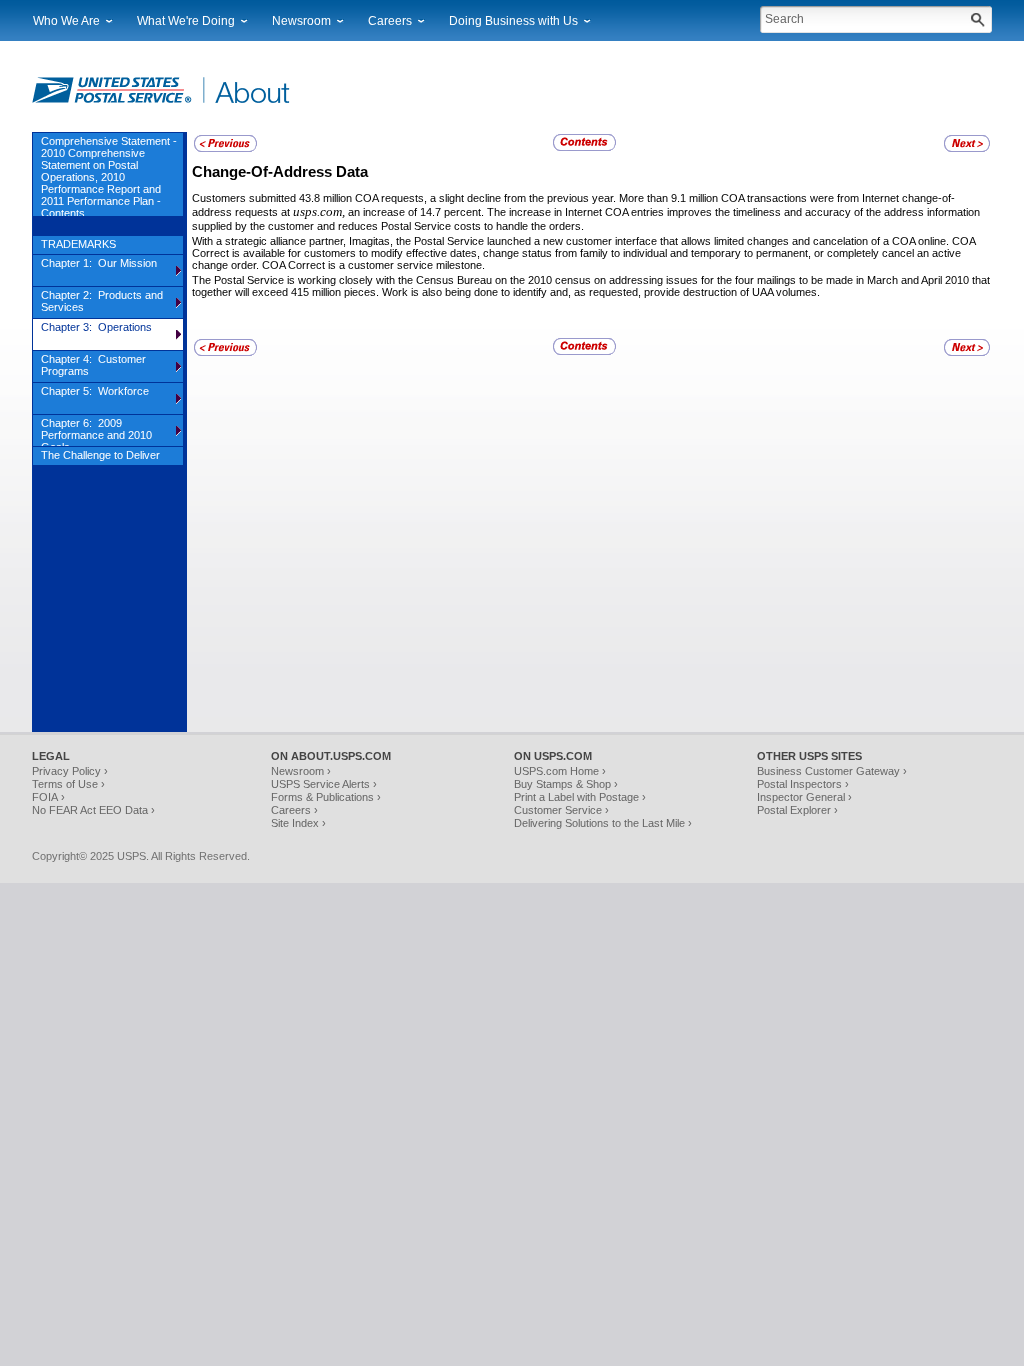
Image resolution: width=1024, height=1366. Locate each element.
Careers (390, 21)
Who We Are (66, 21)
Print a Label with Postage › (580, 797)
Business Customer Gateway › (832, 771)
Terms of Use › (68, 784)
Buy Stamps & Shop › (566, 784)
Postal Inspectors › (803, 784)
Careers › (294, 810)
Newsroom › (301, 771)
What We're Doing (186, 21)
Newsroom (301, 21)
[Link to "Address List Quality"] (967, 149)
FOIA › (48, 797)
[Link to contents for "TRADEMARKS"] (586, 148)
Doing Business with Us (513, 21)
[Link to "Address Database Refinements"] (225, 149)
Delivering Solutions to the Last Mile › (603, 823)
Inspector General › (804, 797)
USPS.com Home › (560, 771)
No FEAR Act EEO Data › (93, 810)
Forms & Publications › (326, 797)
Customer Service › (561, 810)
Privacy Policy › (70, 771)
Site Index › (298, 823)
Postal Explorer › (797, 810)
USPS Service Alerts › (324, 784)
